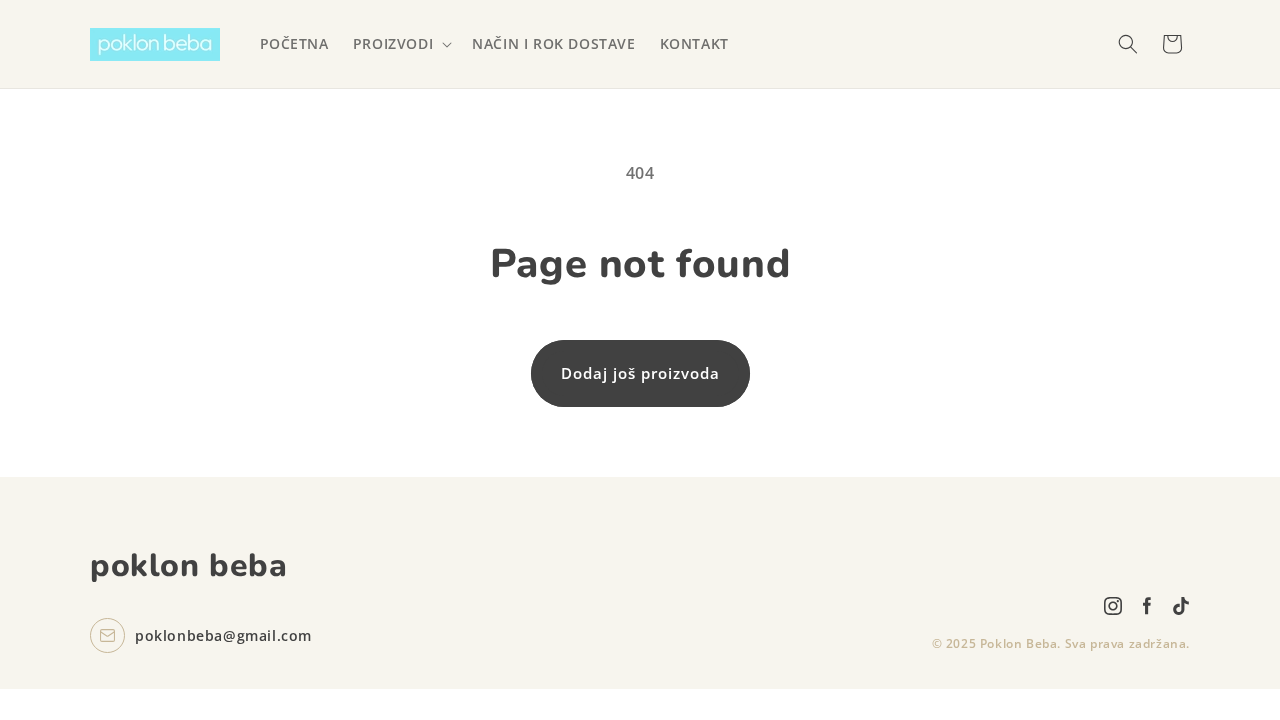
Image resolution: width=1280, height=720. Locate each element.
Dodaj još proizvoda (640, 373)
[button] (400, 44)
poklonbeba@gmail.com (223, 635)
